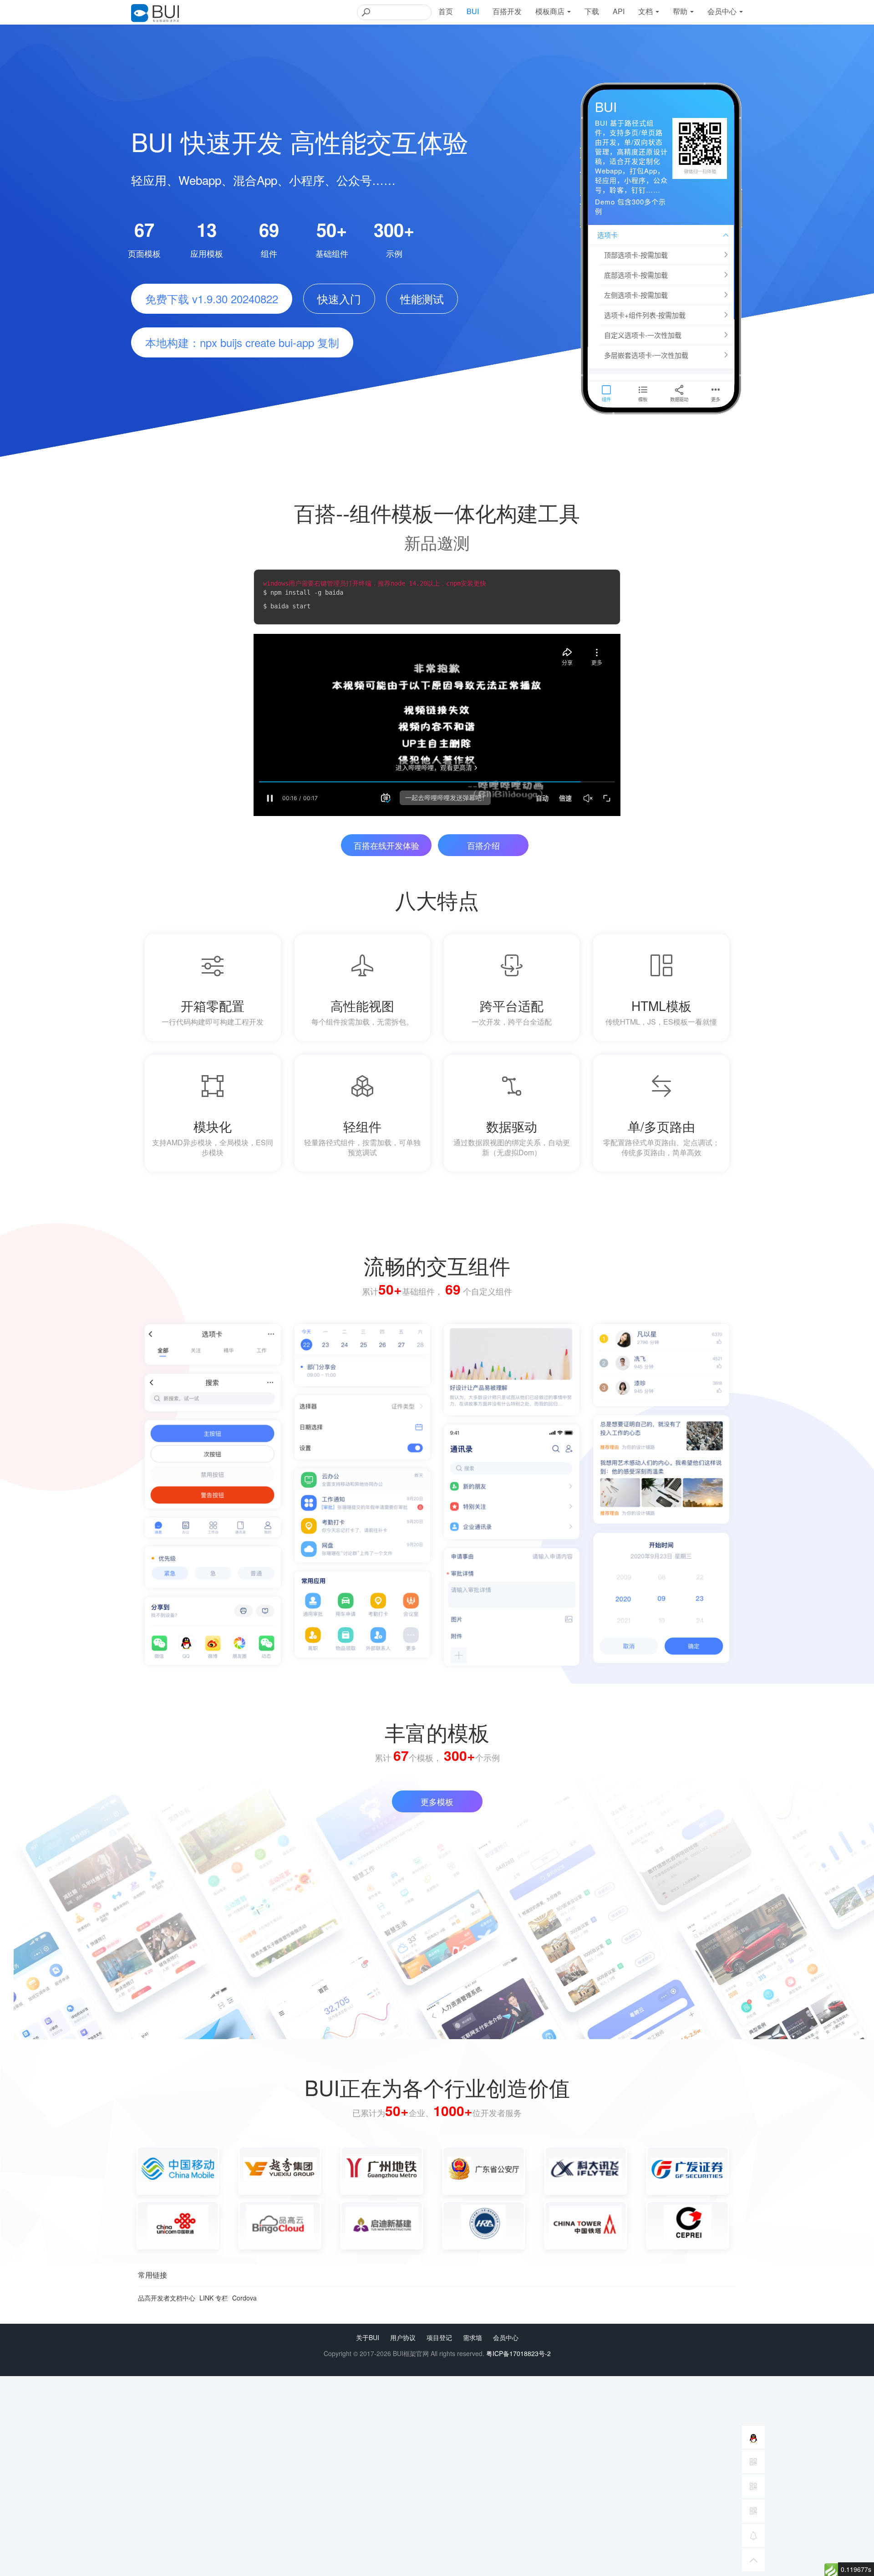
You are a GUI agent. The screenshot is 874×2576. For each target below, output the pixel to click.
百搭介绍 (483, 845)
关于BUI (368, 2337)
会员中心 (506, 2337)
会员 (722, 11)
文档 (646, 11)
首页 (446, 11)
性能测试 (422, 298)
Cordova (244, 2298)
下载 (592, 11)
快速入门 (339, 298)
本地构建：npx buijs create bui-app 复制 (242, 342)
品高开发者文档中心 (167, 2298)
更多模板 (437, 1801)
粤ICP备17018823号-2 (518, 2353)
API (619, 11)
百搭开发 (507, 11)
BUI (473, 11)
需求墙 (473, 2337)
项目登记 (439, 2337)
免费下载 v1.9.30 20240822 (212, 298)
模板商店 (551, 11)
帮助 (681, 11)
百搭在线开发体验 (386, 845)
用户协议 (403, 2337)
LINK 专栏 (214, 2298)
